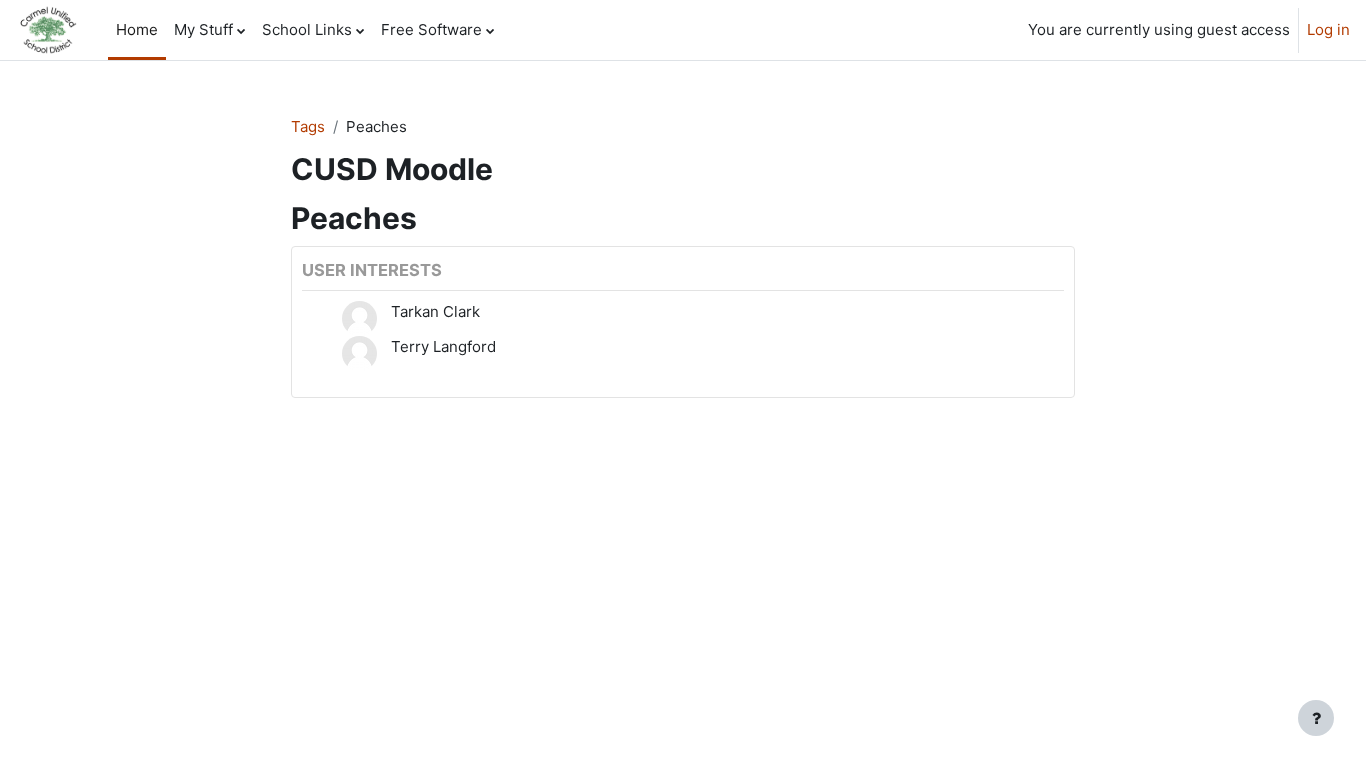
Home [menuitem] (137, 29)
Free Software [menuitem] (431, 29)
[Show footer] (1316, 718)
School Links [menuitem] (307, 29)
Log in (1328, 29)
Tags (308, 126)
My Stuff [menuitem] (203, 29)
